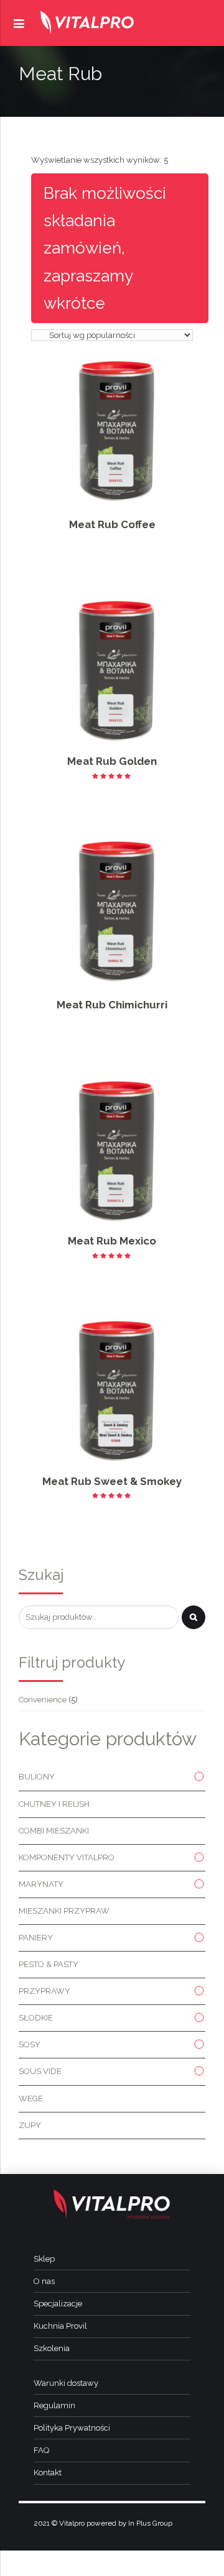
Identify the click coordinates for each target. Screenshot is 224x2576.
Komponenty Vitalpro (67, 1857)
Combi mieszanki (54, 1831)
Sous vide (40, 2071)
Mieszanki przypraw (64, 1911)
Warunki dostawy (66, 2383)
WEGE (31, 2099)
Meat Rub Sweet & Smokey (112, 1481)
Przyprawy (44, 1991)
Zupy (30, 2125)
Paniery (36, 1938)
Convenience (43, 1700)
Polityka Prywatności (72, 2428)
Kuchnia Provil (60, 2326)
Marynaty (41, 1884)
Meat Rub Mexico (112, 1241)
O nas (44, 2281)
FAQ (41, 2450)
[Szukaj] (194, 1617)
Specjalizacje (58, 2304)
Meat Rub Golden (112, 761)
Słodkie (36, 2018)
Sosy (30, 2044)
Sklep (44, 2259)
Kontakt (48, 2473)
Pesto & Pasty (49, 1964)
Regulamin (54, 2405)
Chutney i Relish (54, 1804)
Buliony (37, 1777)
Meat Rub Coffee (112, 524)
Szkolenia (52, 2348)
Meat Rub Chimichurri (112, 1005)
